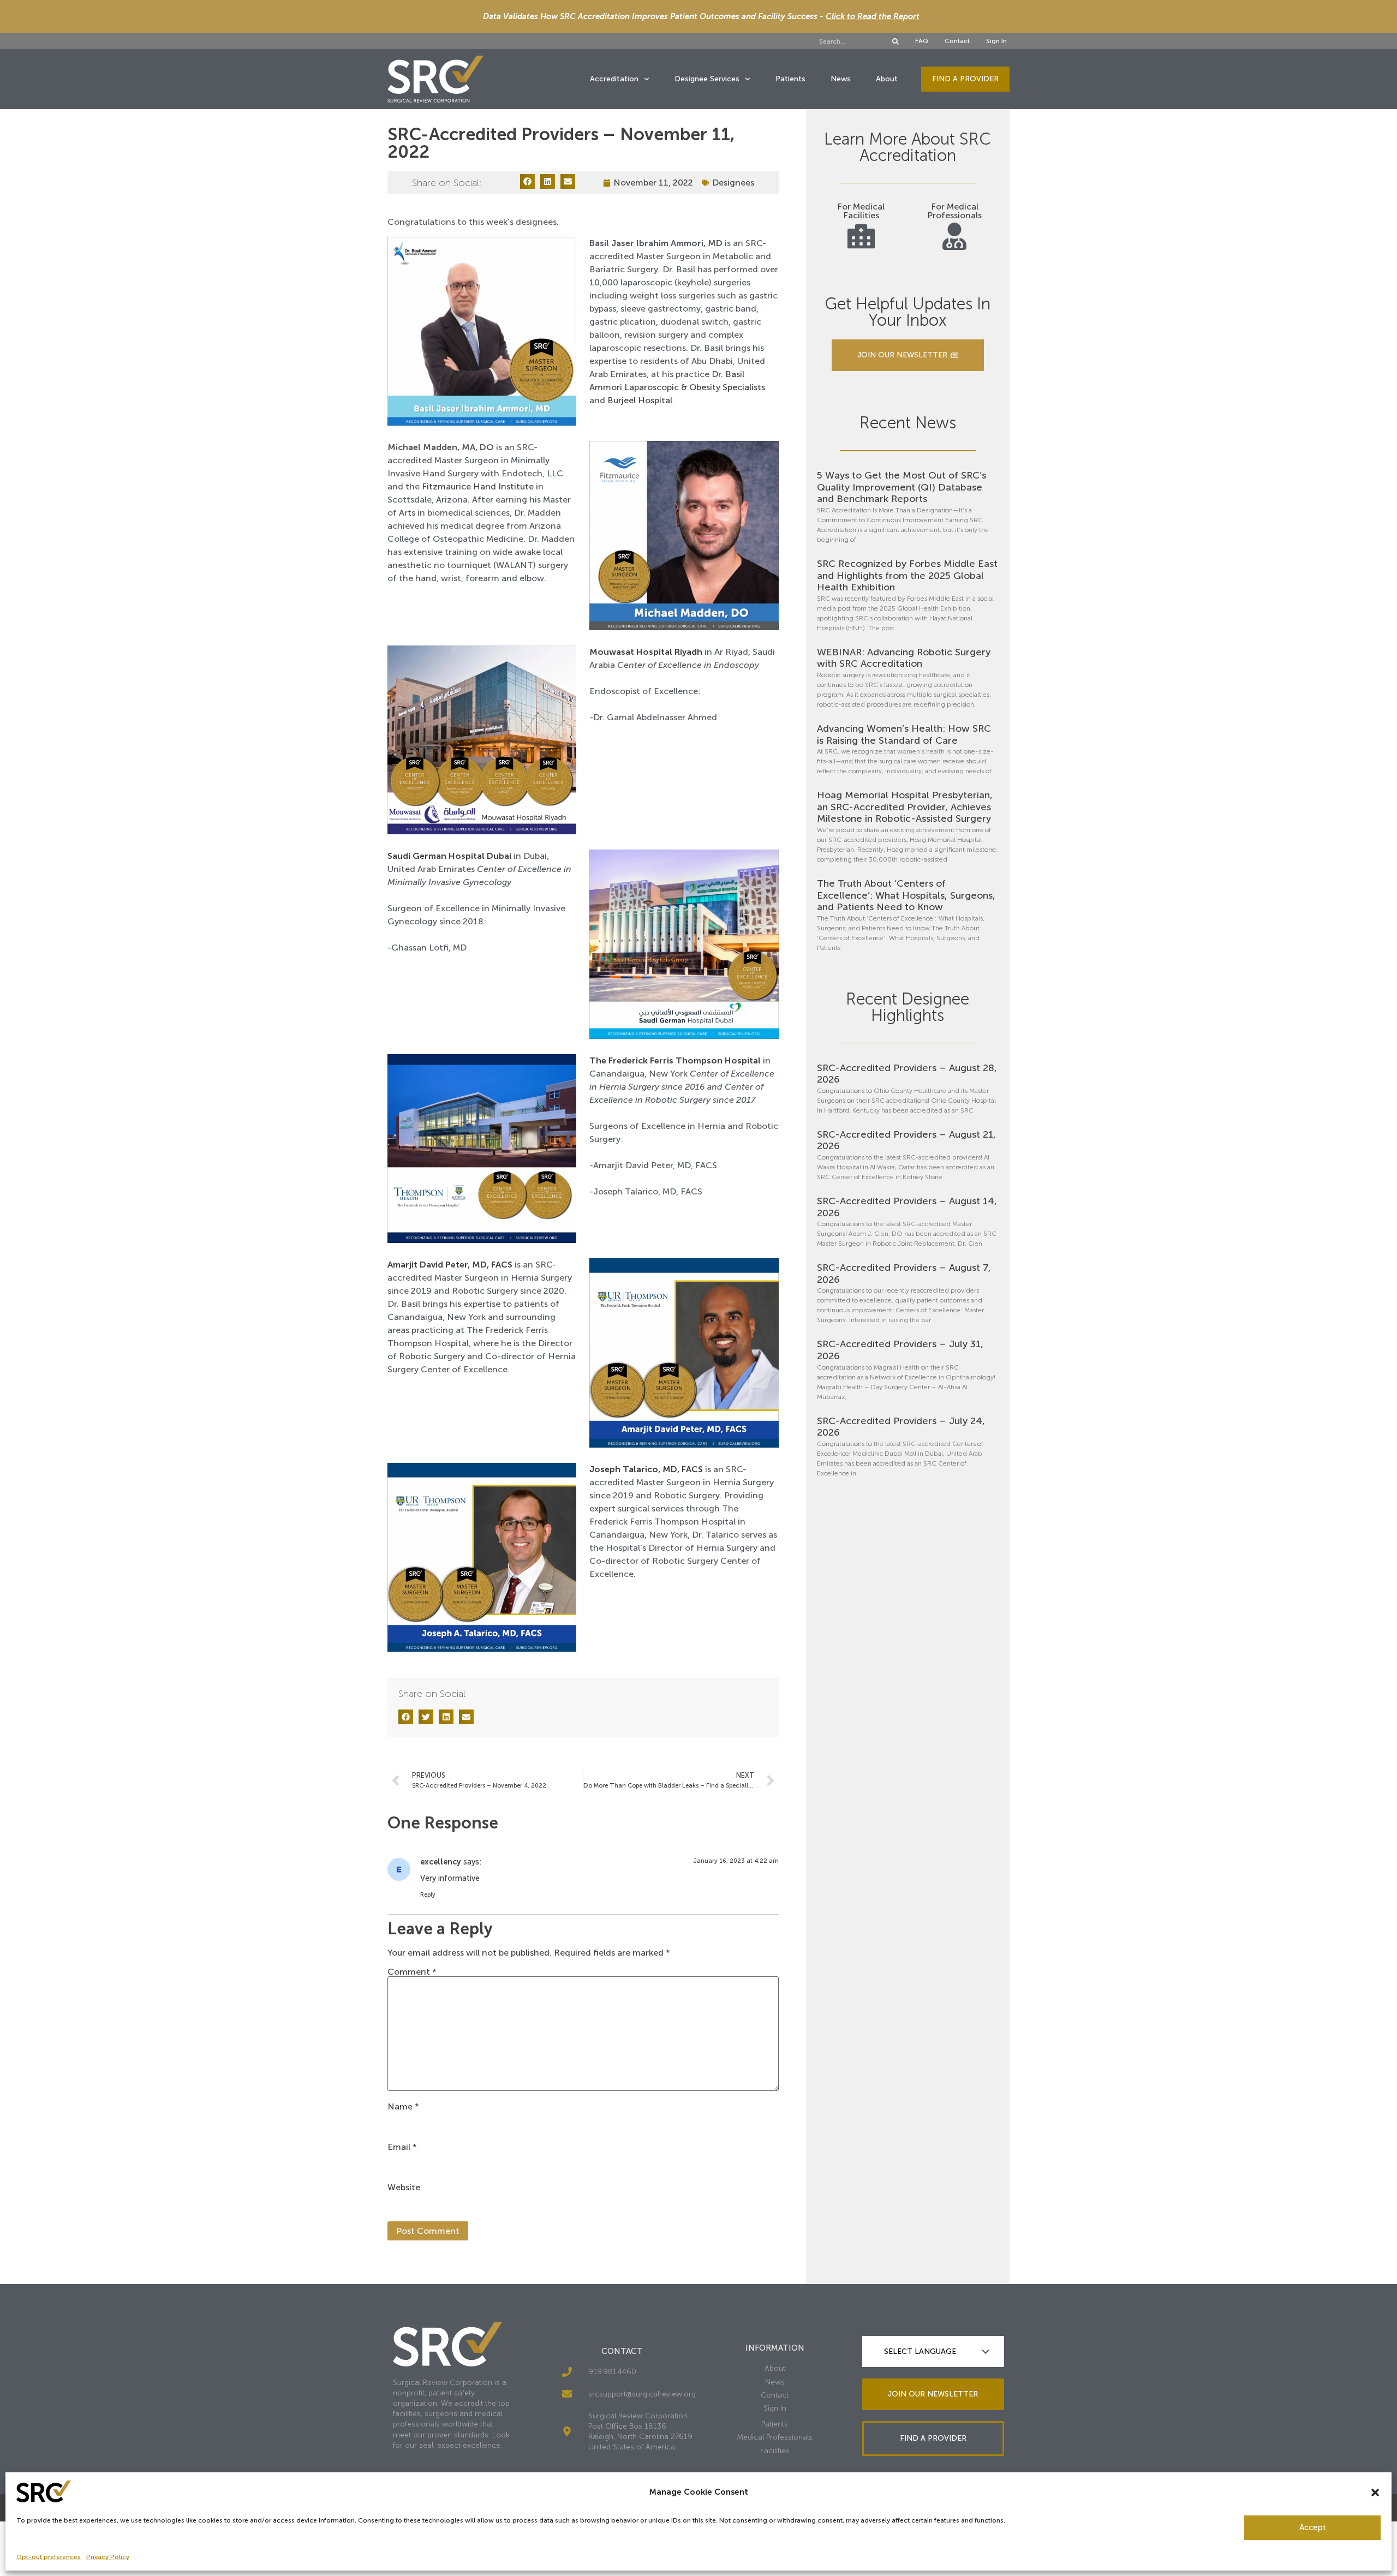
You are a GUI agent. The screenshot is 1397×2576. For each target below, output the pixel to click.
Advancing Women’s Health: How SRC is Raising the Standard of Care (904, 734)
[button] (1375, 2493)
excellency (441, 1862)
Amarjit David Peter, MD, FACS (450, 1265)
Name (403, 2107)
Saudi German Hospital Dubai (449, 856)
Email (402, 2147)
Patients (790, 79)
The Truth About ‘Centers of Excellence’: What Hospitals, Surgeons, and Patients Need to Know (906, 895)
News (841, 79)
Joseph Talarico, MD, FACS (646, 1469)
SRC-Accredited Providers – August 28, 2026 (907, 1074)
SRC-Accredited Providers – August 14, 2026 (907, 1207)
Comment (412, 1972)
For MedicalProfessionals (954, 211)
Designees (733, 183)
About (887, 79)
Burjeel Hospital (640, 400)
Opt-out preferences (49, 2557)
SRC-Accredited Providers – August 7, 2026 (904, 1274)
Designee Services (707, 79)
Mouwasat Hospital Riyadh (646, 652)
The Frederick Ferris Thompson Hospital (675, 1060)
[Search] (895, 41)
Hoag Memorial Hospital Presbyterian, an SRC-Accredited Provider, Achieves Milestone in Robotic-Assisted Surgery (905, 807)
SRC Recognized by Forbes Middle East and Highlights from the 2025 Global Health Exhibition (907, 575)
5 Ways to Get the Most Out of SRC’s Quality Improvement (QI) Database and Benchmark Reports (902, 487)
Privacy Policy (108, 2557)
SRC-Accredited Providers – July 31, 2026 (900, 1350)
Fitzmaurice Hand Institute (478, 486)
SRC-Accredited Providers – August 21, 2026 (906, 1140)
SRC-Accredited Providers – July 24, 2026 (901, 1427)
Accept (1313, 2527)
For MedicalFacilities (861, 211)
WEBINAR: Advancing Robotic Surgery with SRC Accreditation (904, 658)
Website (404, 2187)
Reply (428, 1895)
